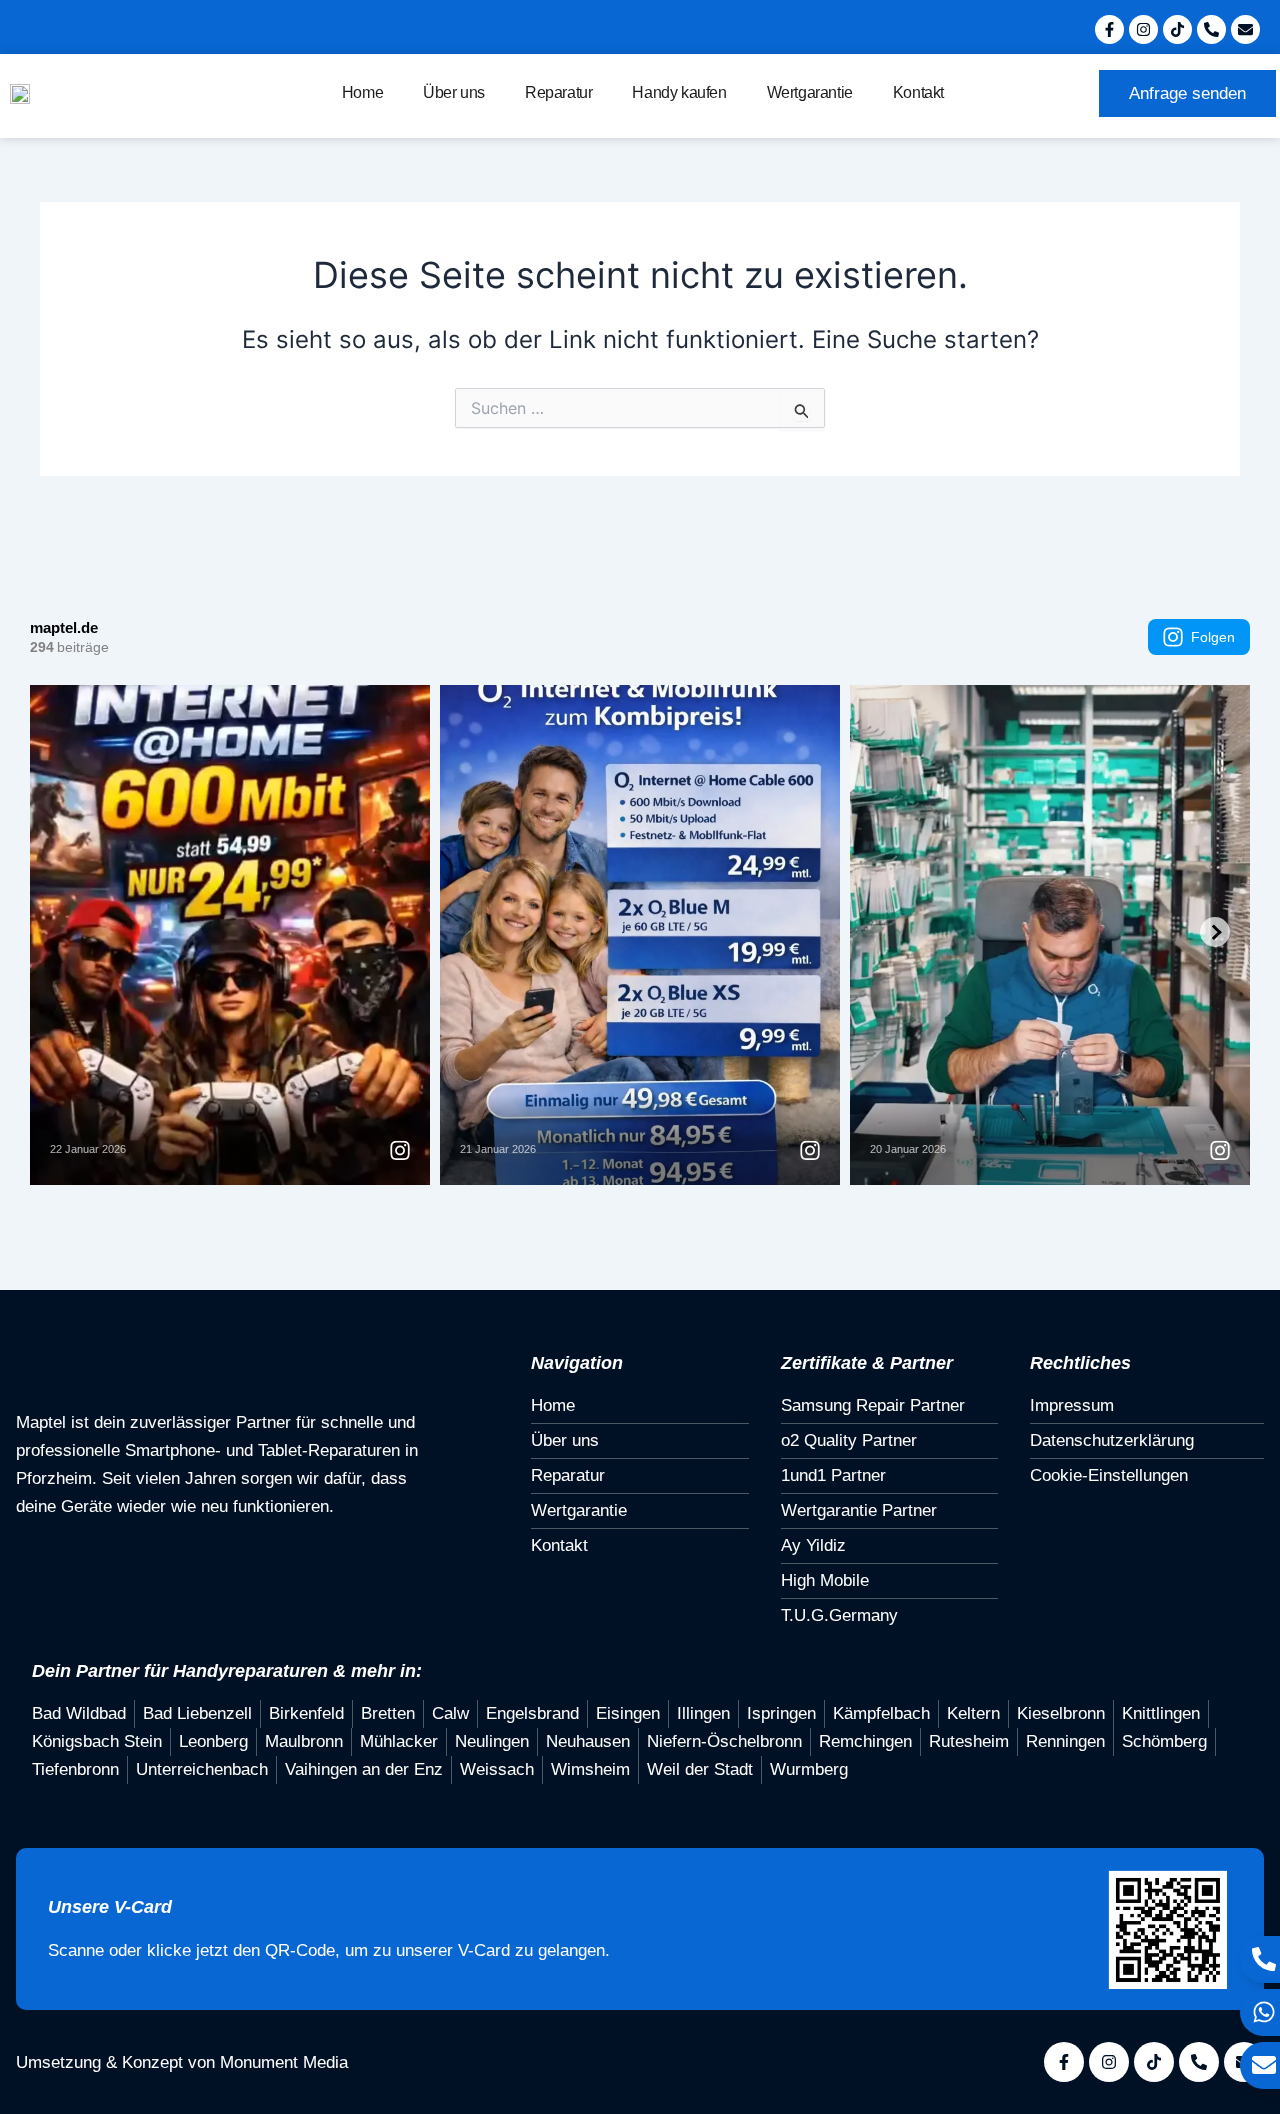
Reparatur (558, 92)
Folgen (1213, 637)
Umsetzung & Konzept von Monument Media (182, 2062)
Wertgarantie (810, 92)
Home (362, 92)
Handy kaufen (679, 92)
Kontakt (918, 92)
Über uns (454, 92)
